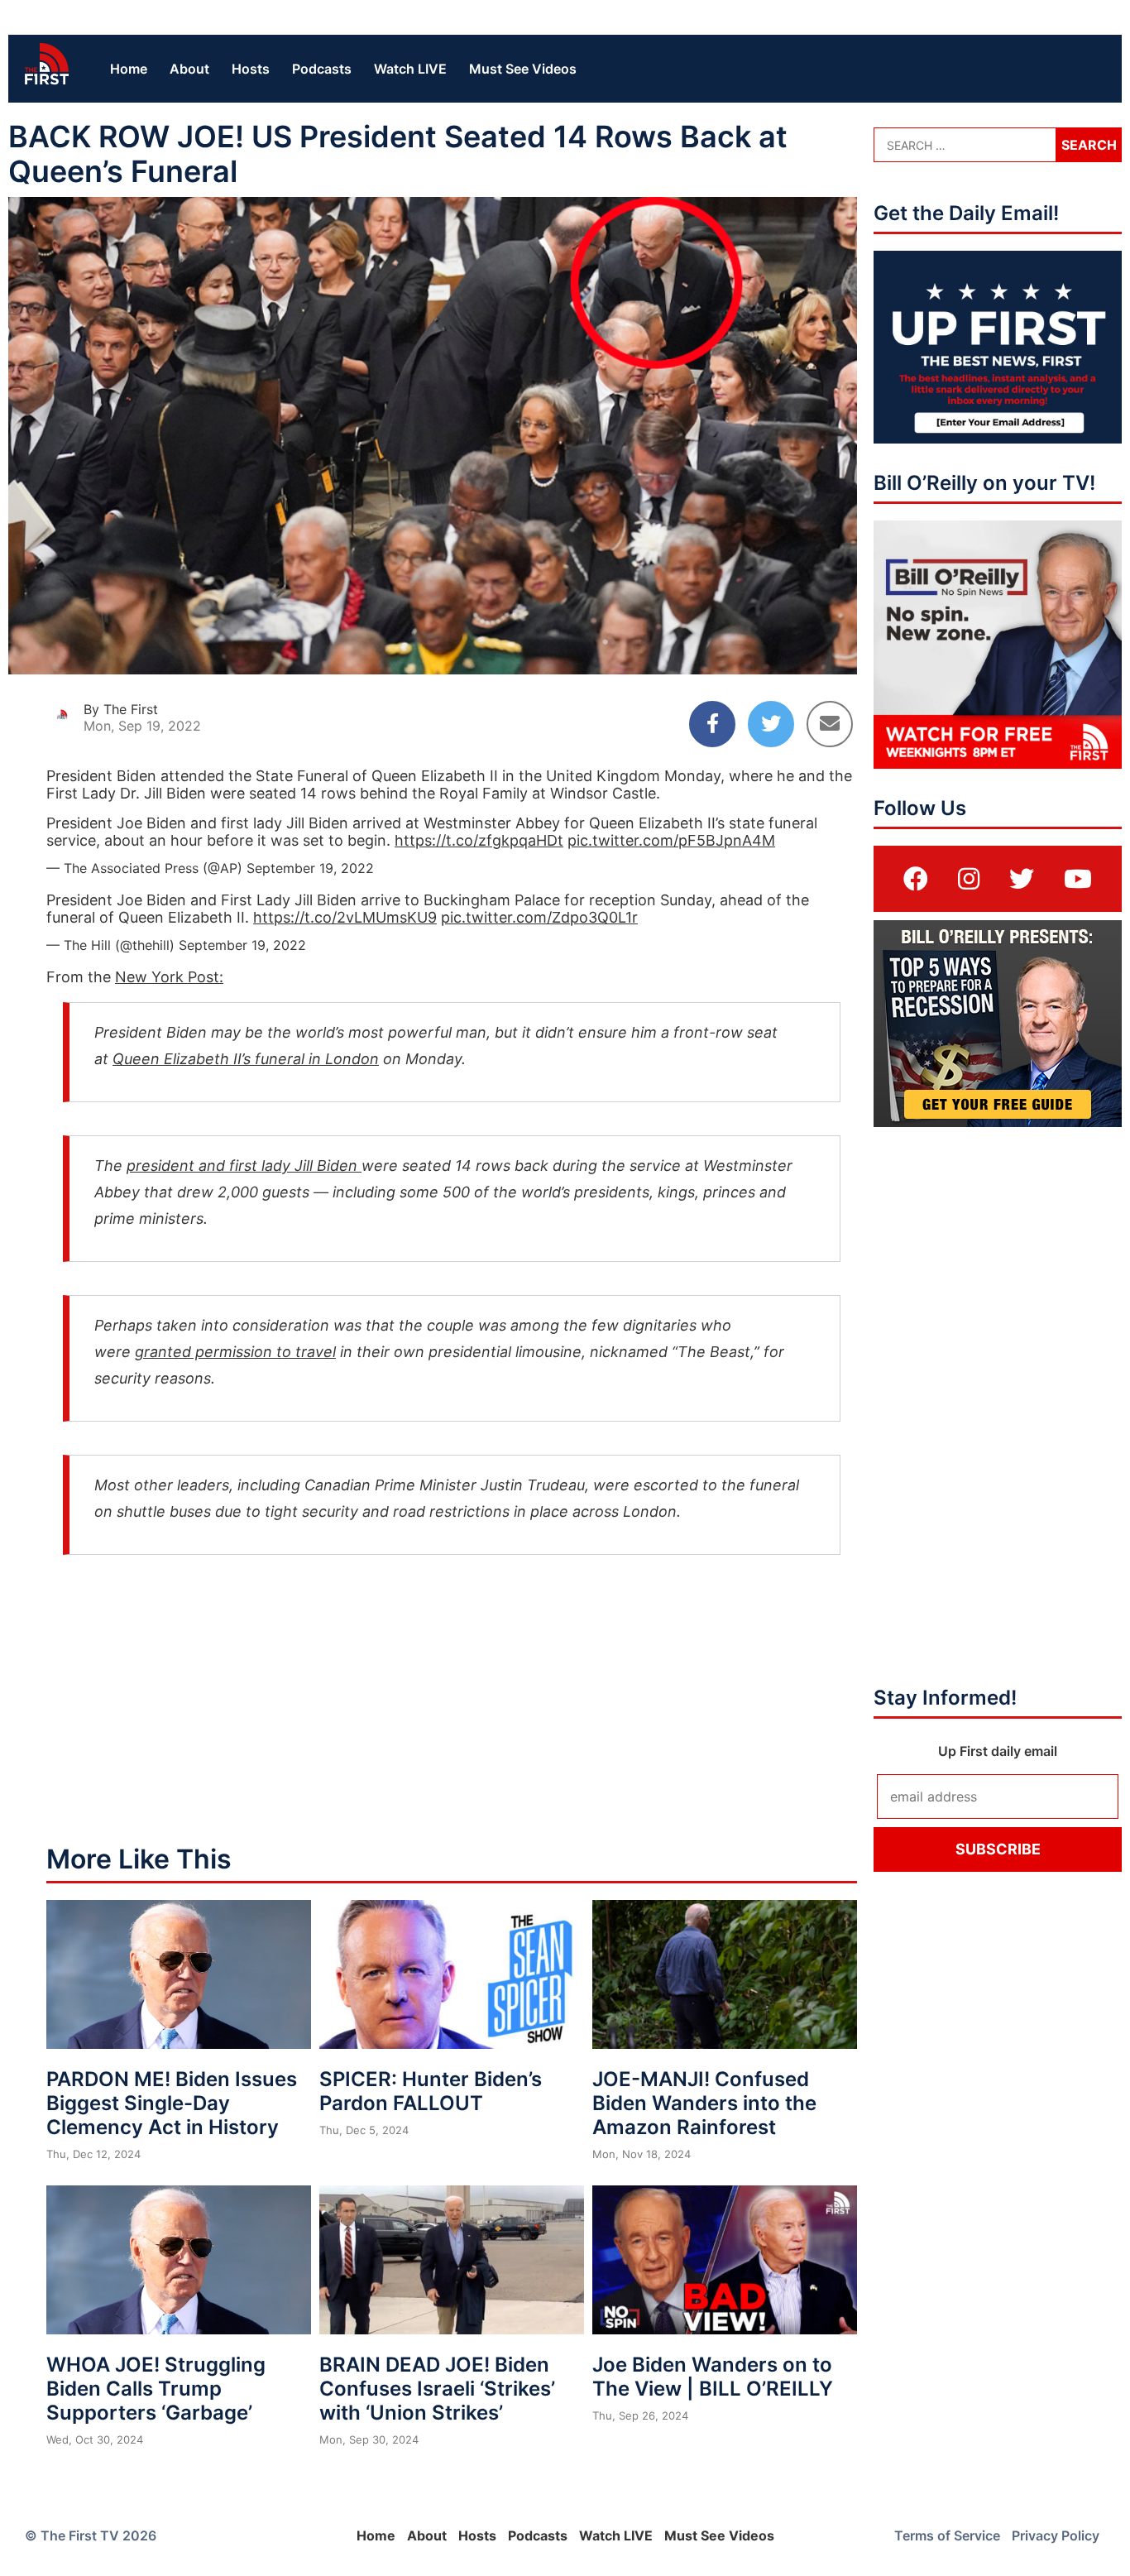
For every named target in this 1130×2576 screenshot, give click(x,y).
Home (129, 69)
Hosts (251, 69)
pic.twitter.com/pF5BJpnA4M (671, 840)
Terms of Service (947, 2535)
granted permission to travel (235, 1352)
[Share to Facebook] (712, 724)
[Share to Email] (830, 724)
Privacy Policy (1056, 2535)
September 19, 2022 (310, 868)
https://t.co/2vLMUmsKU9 (345, 917)
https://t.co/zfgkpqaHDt (479, 840)
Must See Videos (523, 69)
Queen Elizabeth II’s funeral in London (246, 1059)
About (189, 69)
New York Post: (169, 977)
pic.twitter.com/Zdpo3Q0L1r (539, 917)
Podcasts (322, 69)
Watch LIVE (410, 69)
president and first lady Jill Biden (244, 1166)
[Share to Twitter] (771, 724)
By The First (121, 709)
